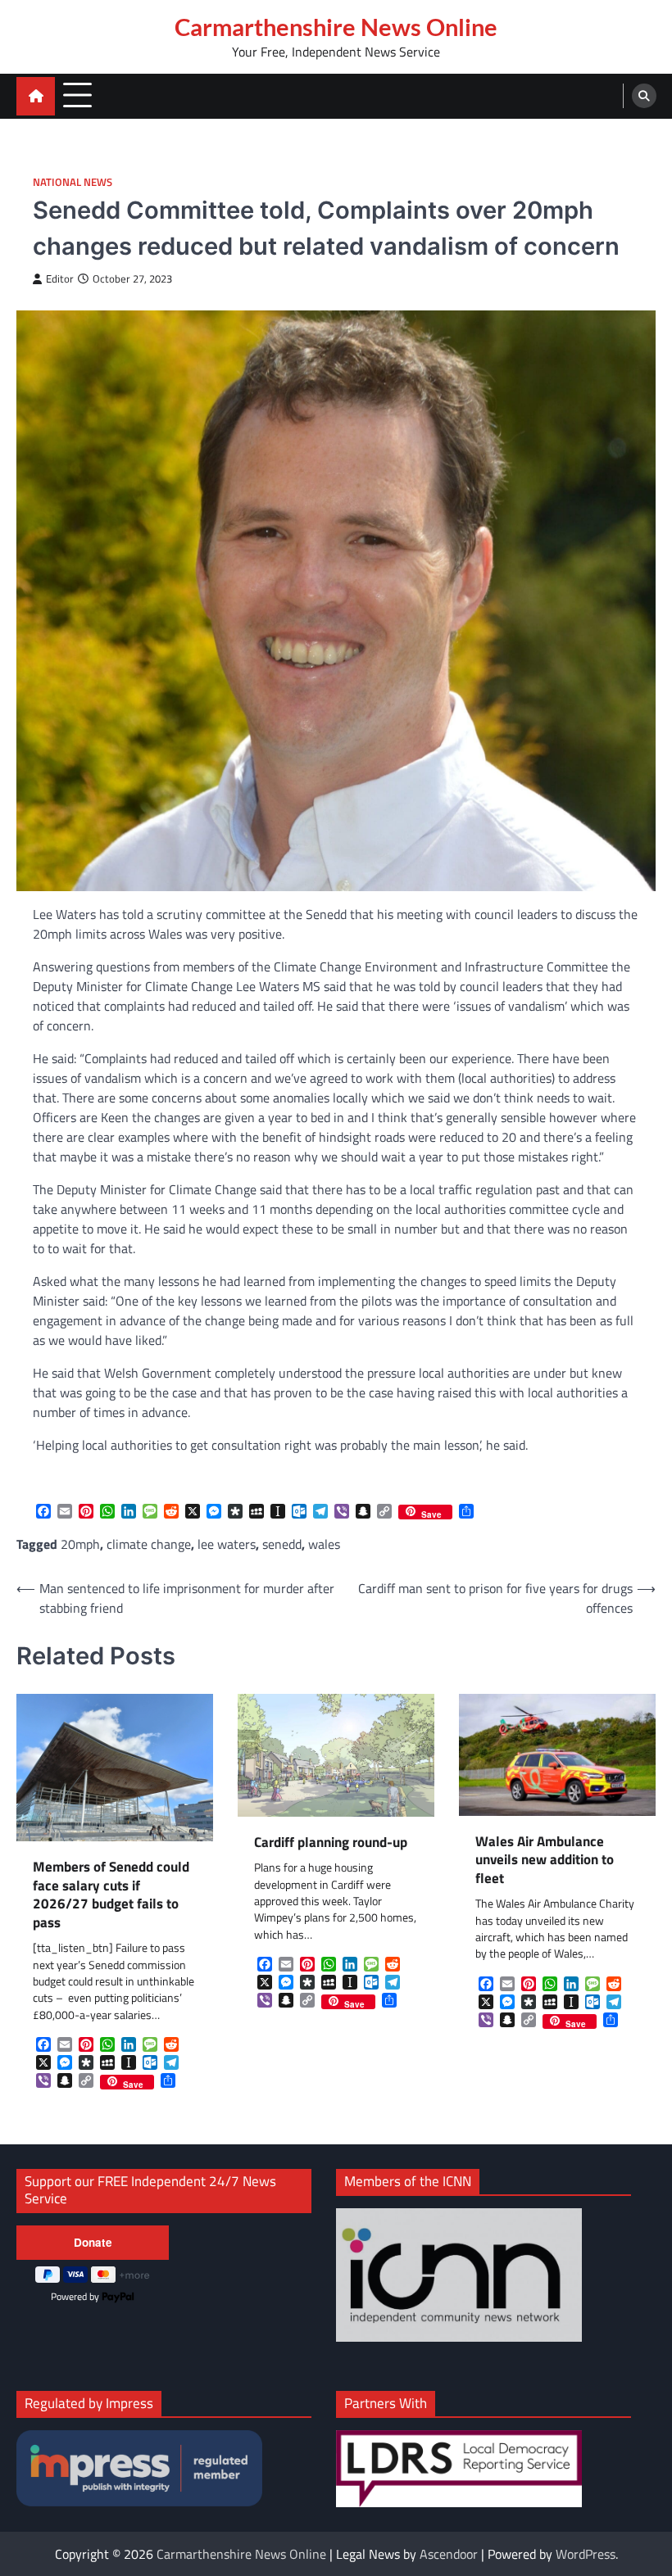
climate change (149, 1544)
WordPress (586, 2554)
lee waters (227, 1544)
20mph (80, 1544)
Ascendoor (449, 2554)
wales (324, 1544)
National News (73, 182)
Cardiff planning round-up (331, 1843)
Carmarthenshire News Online (336, 27)
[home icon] (36, 96)
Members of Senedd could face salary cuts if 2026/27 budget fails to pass (111, 1895)
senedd (282, 1544)
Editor (60, 279)
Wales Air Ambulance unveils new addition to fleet (545, 1860)
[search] (644, 96)
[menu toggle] (77, 95)
